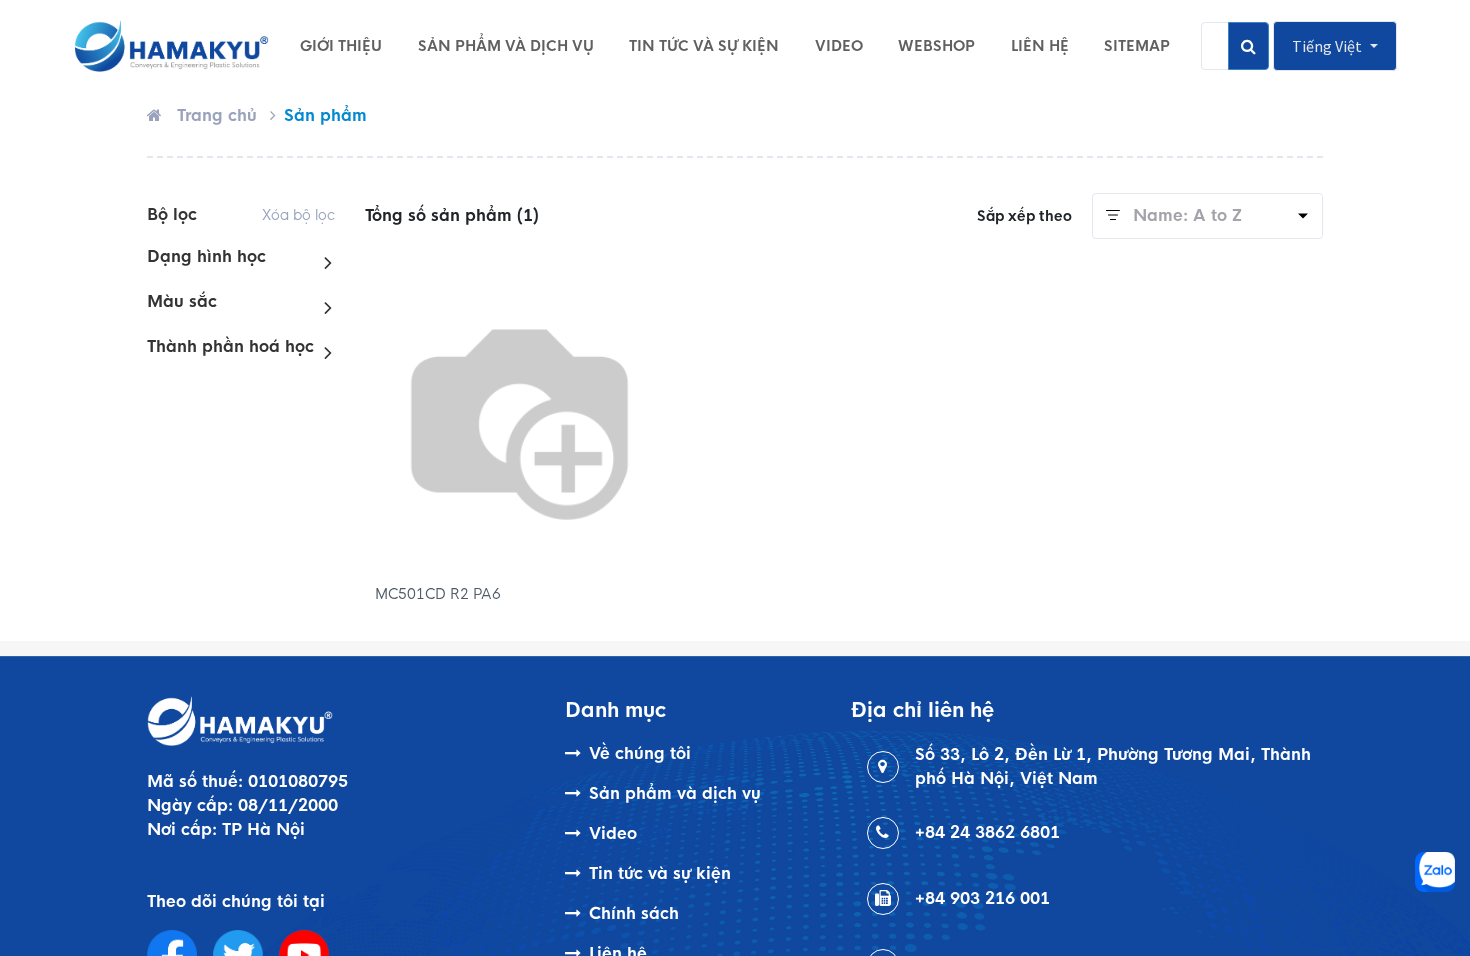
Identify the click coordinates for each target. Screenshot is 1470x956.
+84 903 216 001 (982, 898)
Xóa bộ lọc (298, 215)
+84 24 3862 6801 (987, 832)
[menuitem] (341, 46)
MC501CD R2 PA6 (438, 594)
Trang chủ (217, 115)
